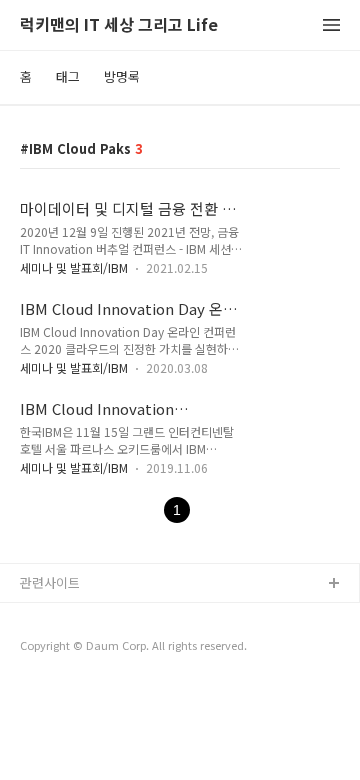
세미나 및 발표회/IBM (74, 267)
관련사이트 (50, 582)
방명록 (122, 76)
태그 (68, 76)
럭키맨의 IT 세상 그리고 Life (119, 25)
